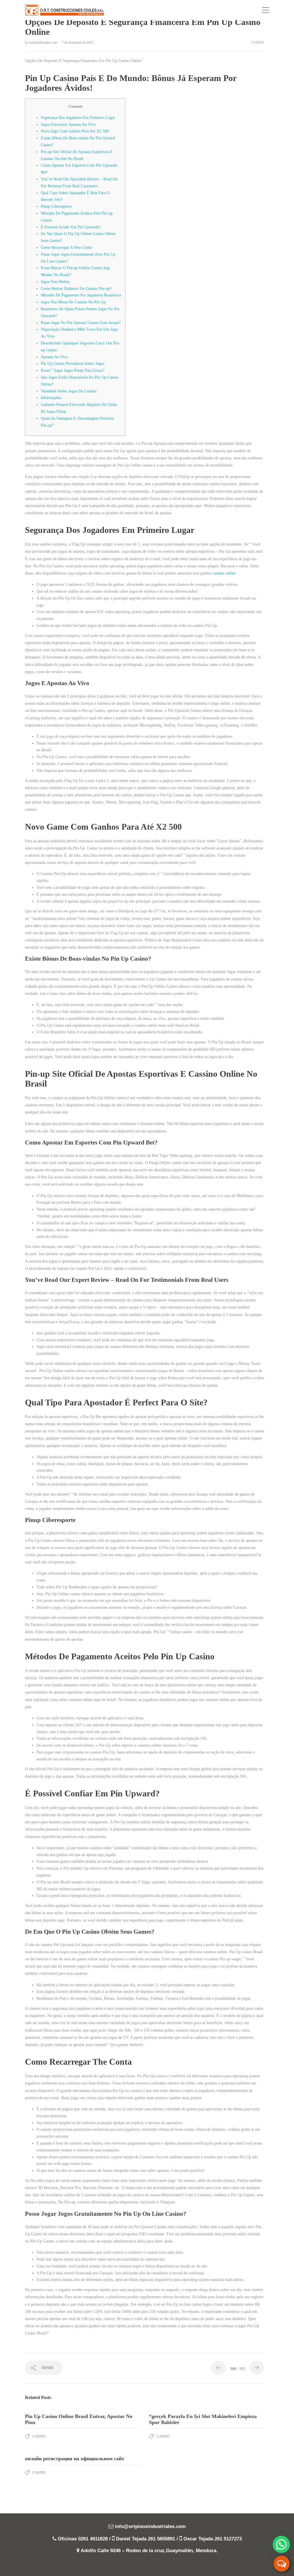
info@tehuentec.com (44, 43)
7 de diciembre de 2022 (78, 43)
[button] (281, 2544)
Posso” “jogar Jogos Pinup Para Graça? (72, 370)
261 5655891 (161, 2539)
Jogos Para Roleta (55, 282)
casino (258, 43)
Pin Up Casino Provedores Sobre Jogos (72, 364)
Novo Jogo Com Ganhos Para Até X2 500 (75, 131)
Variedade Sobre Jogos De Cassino (69, 391)
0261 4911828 (93, 2539)
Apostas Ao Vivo (54, 357)
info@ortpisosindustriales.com (150, 2526)
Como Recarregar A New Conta (66, 247)
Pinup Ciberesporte (56, 206)
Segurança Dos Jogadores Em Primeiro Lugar (78, 118)
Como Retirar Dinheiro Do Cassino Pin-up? (76, 289)
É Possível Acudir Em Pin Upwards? (71, 227)
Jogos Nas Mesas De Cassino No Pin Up (73, 302)
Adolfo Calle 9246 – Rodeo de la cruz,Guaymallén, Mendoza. (149, 2551)
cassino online (224, 573)
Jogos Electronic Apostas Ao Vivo (68, 125)
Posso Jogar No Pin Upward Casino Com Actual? (81, 323)
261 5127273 (228, 2539)
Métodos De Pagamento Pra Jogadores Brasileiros (81, 295)
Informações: (51, 398)
